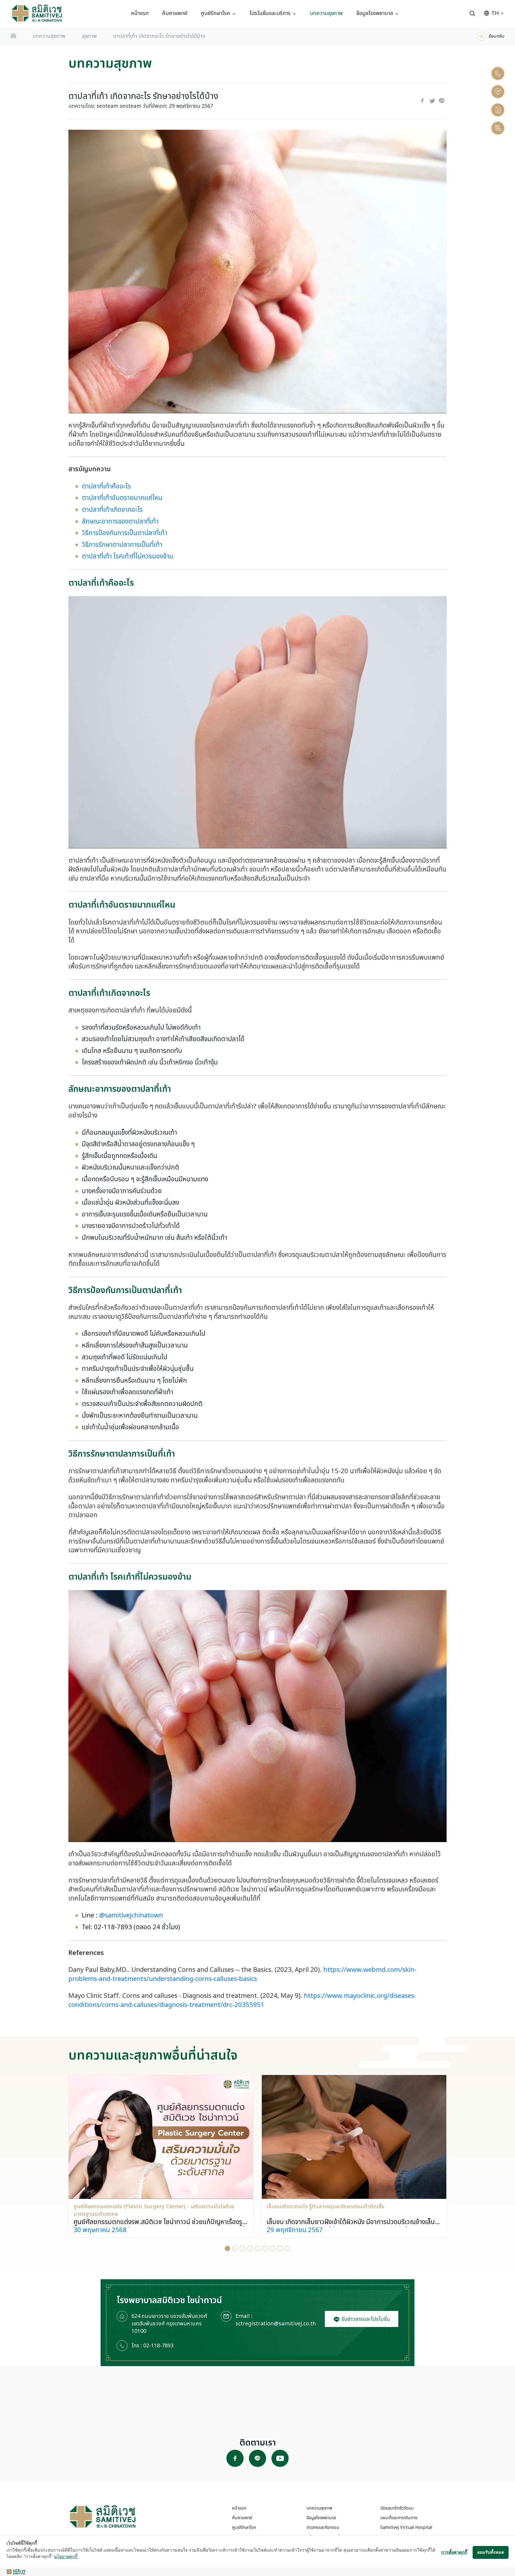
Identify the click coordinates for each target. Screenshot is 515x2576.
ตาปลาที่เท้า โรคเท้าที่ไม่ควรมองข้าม (128, 556)
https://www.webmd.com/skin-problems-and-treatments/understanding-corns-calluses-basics (242, 1974)
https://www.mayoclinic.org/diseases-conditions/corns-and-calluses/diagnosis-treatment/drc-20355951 (242, 2000)
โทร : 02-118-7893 (152, 2346)
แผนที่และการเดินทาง (399, 2518)
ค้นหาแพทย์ (175, 13)
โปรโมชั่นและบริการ (270, 13)
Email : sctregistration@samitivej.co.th (276, 2320)
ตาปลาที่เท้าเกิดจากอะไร (112, 510)
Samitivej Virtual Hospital (406, 2527)
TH (495, 13)
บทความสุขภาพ (326, 13)
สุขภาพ (89, 36)
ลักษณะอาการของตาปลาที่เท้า (120, 522)
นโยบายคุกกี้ (66, 2556)
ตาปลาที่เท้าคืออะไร (106, 487)
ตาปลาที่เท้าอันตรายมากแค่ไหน (122, 498)
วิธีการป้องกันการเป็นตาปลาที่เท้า (125, 533)
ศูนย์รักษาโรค (215, 13)
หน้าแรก (140, 13)
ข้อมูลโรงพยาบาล (375, 13)
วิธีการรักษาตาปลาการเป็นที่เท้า (122, 545)
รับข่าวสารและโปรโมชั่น (365, 2319)
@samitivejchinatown (131, 1916)
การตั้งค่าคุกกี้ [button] (454, 2552)
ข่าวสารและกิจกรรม (323, 2527)
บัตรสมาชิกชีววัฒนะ (397, 2508)
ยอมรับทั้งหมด (491, 2552)
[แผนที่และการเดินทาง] (498, 110)
